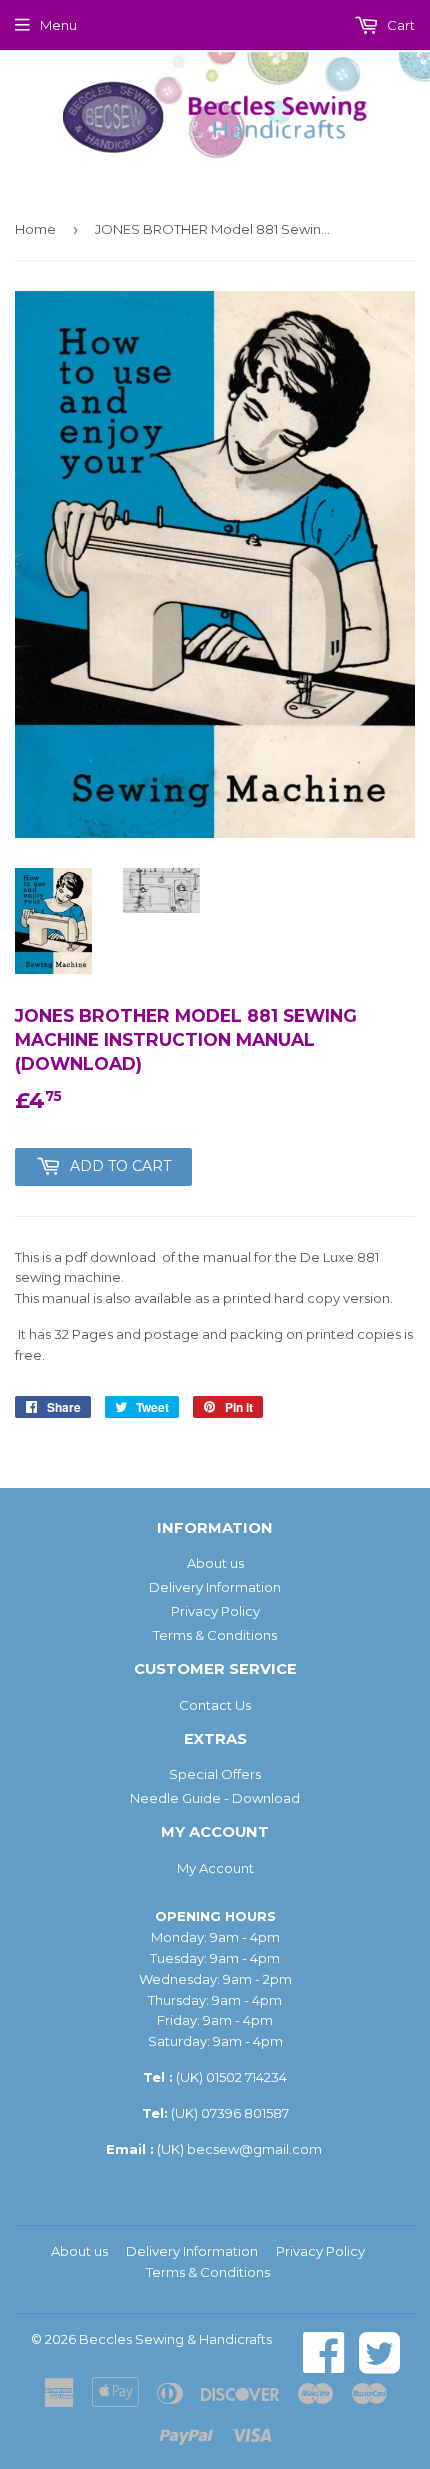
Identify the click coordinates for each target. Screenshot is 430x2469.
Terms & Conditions (215, 1635)
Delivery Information (215, 1587)
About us (215, 1563)
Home (35, 229)
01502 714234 (246, 2077)
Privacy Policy (215, 1611)
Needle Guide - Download (215, 1798)
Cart (399, 25)
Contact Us (215, 1705)
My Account (215, 1868)
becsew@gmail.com (254, 2149)
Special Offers (215, 1774)
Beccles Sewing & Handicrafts (175, 2339)
